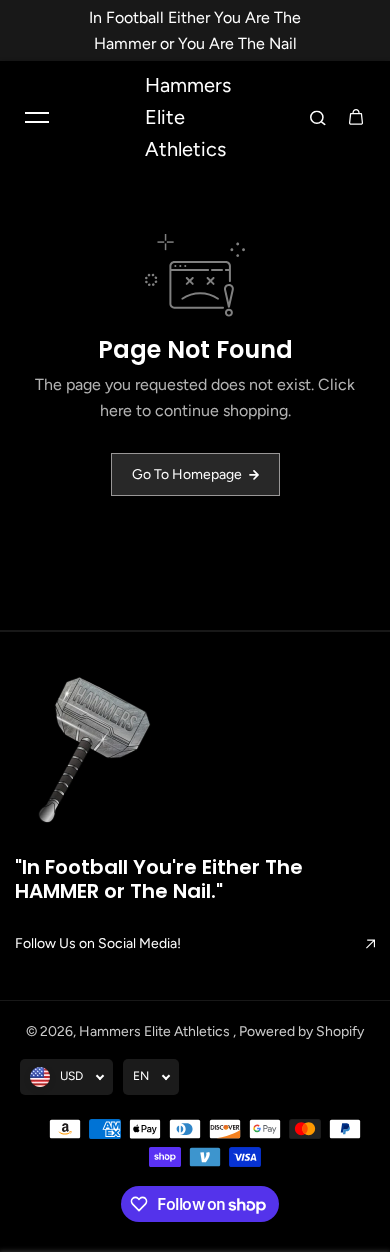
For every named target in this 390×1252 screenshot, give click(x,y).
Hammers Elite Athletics (156, 1031)
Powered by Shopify (301, 1031)
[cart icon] (356, 117)
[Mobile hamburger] (37, 117)
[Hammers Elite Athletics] (97, 754)
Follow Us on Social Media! (98, 943)
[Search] (318, 117)
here (116, 410)
